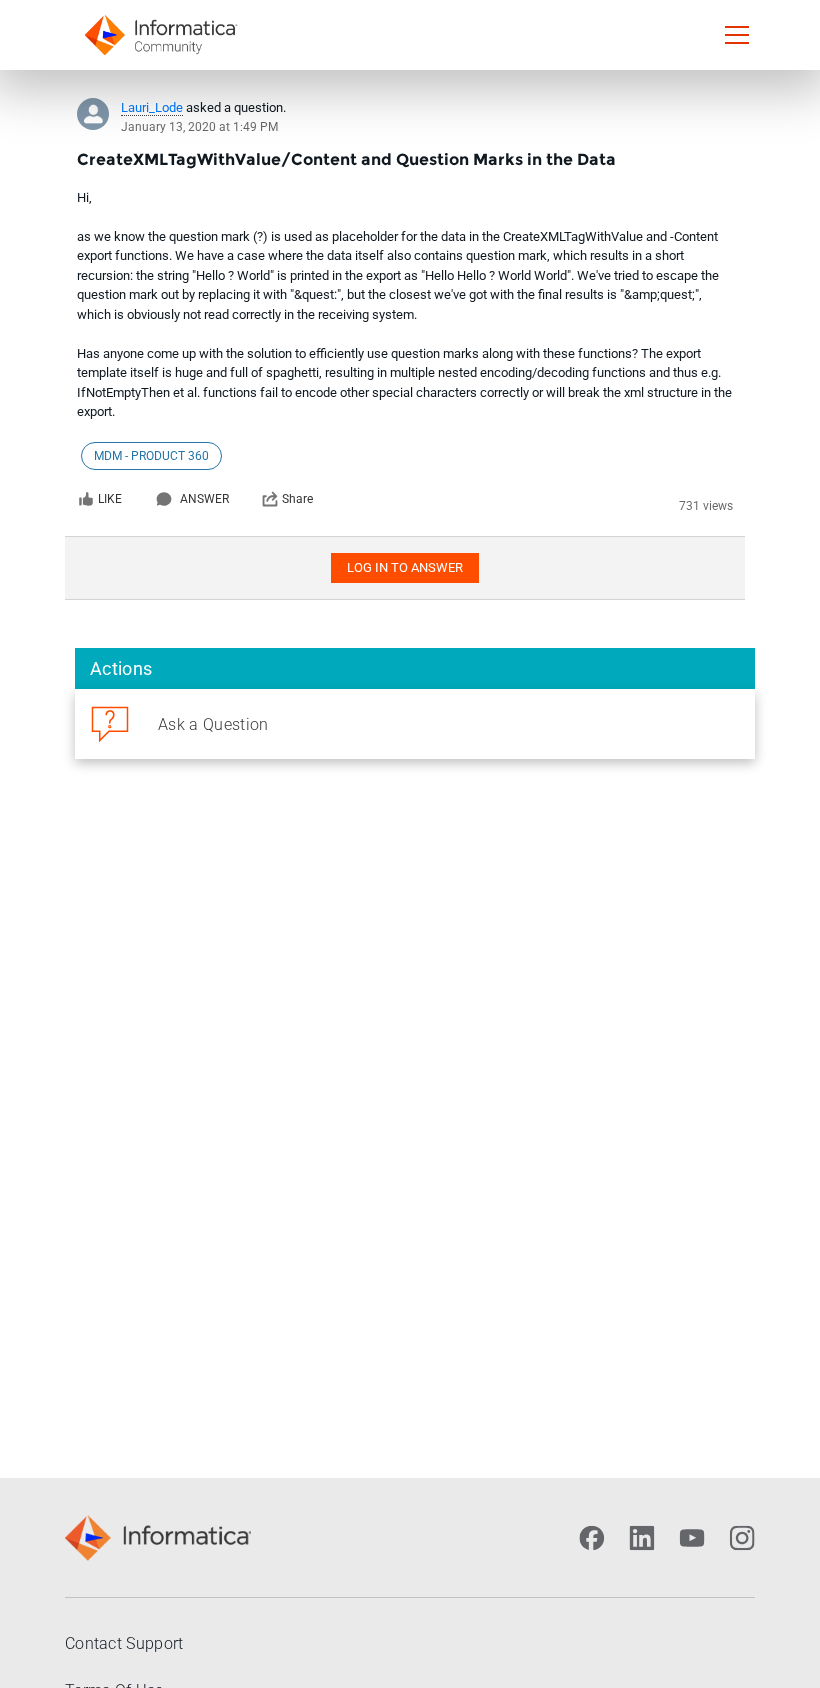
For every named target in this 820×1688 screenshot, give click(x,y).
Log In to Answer (405, 567)
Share (297, 499)
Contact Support (124, 1643)
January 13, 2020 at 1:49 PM (199, 127)
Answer (204, 499)
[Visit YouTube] (692, 1538)
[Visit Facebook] (592, 1538)
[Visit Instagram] (742, 1538)
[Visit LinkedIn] (642, 1538)
